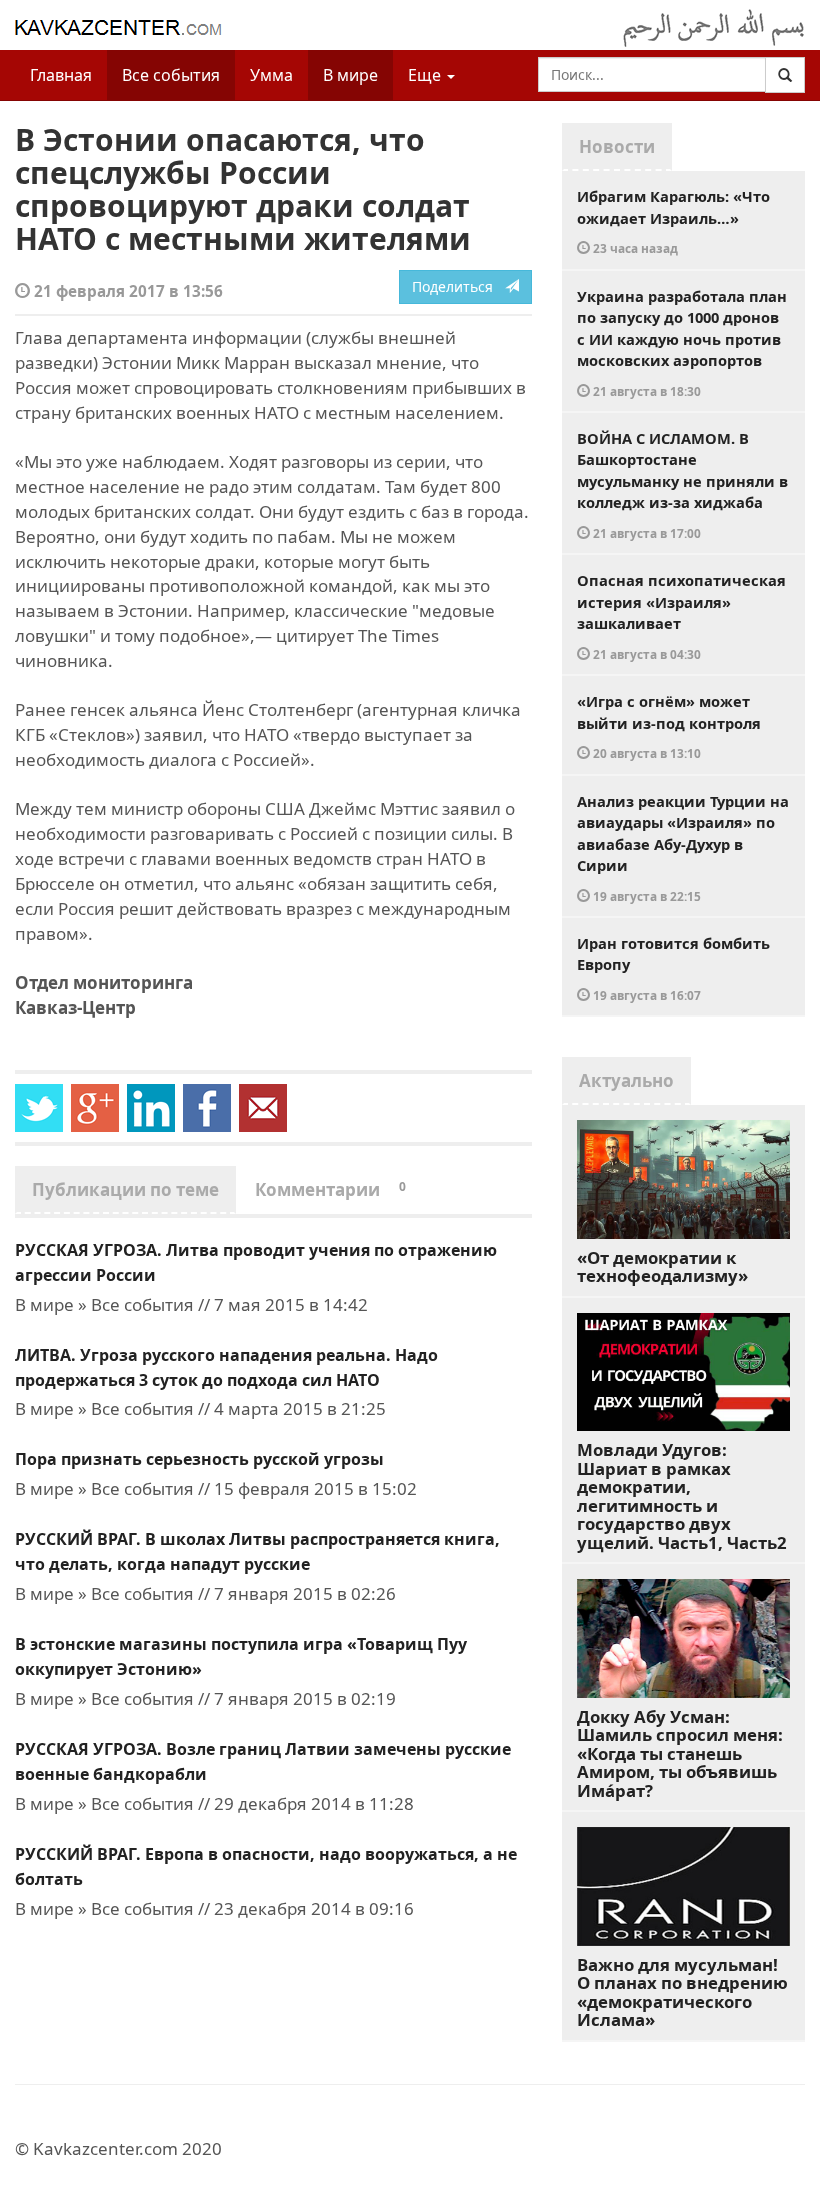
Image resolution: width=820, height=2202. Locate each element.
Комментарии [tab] (330, 1189)
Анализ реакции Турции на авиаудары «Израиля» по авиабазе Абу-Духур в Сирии (683, 847)
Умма (271, 75)
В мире (350, 75)
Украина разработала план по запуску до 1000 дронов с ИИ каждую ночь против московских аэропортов (682, 342)
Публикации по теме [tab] (125, 1189)
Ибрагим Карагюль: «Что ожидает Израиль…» (673, 221)
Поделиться (458, 286)
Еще (426, 75)
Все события (171, 75)
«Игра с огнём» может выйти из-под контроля (669, 726)
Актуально (626, 1080)
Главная (61, 75)
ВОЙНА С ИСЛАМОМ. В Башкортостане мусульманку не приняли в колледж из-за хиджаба (682, 484)
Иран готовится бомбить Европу (673, 968)
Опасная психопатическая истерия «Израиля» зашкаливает (681, 616)
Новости (617, 146)
